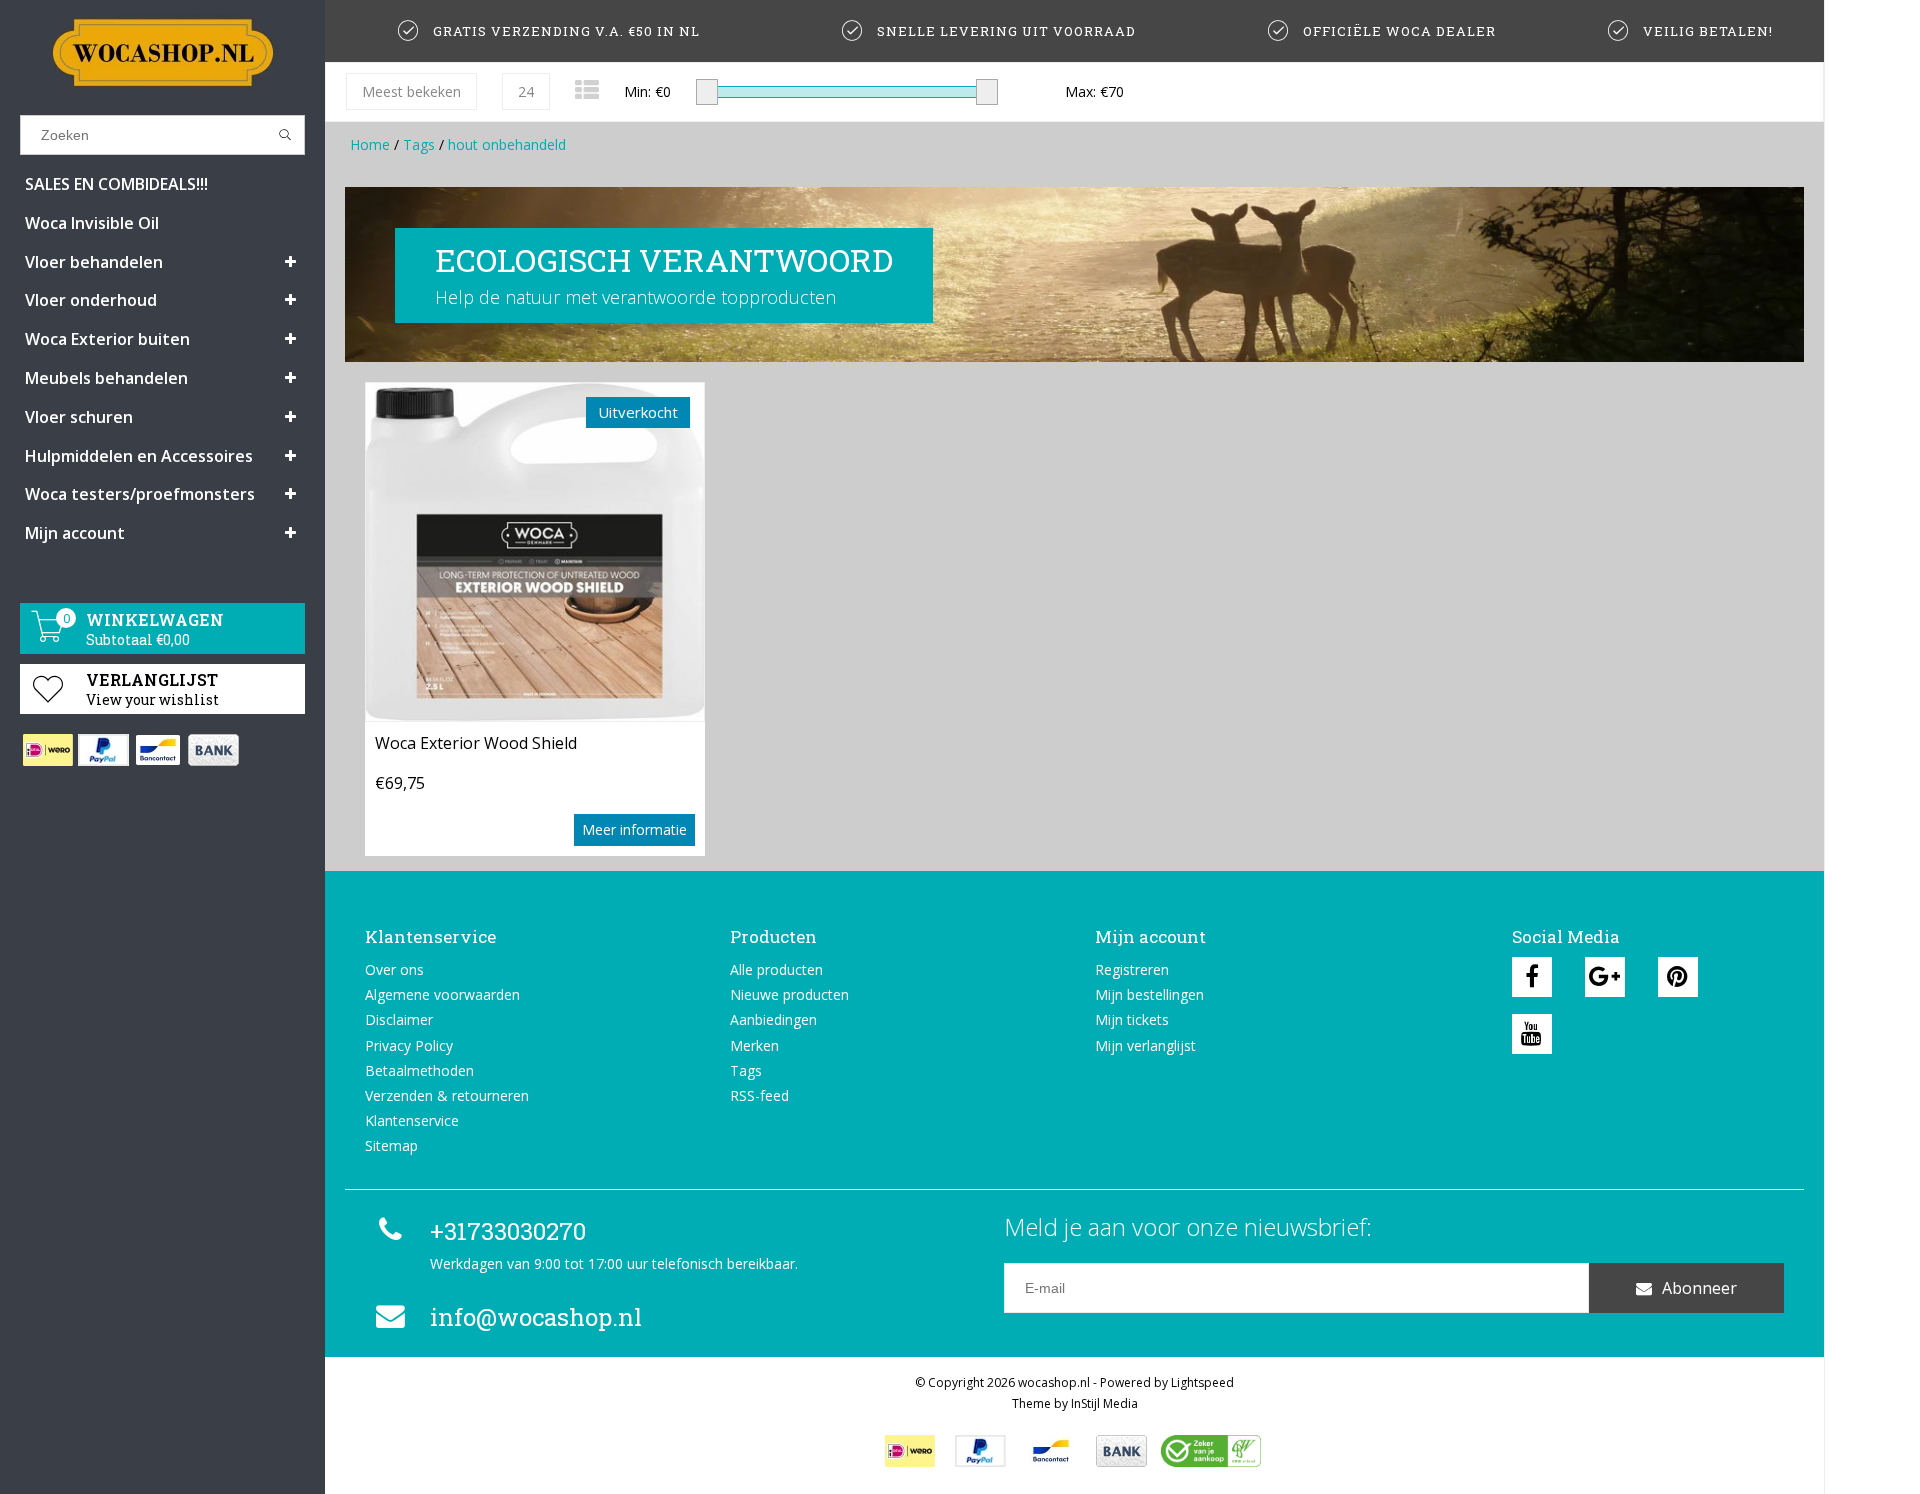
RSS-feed (759, 1095)
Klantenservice (412, 1120)
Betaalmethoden (419, 1070)
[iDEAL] (47, 750)
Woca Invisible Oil (92, 223)
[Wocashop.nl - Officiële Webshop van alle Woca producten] (162, 52)
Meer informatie (634, 829)
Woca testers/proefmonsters (140, 494)
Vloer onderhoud (91, 300)
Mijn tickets (1132, 1019)
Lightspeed (1202, 1382)
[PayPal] (102, 750)
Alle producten (776, 969)
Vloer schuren (79, 417)
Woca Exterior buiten (107, 339)
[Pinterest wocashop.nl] (1678, 977)
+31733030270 (508, 1231)
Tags (419, 144)
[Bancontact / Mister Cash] (157, 750)
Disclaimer (399, 1019)
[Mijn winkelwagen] (48, 636)
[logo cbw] (1211, 1451)
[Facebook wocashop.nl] (1532, 977)
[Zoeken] (285, 135)
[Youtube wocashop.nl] (1532, 1034)
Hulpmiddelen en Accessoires (139, 456)
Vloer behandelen (94, 262)
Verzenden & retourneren (447, 1095)
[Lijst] (587, 89)
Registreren (1132, 969)
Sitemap (391, 1145)
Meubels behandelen (106, 378)
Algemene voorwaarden (442, 994)
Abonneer (1699, 1288)
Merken (754, 1045)
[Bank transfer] (212, 750)
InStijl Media (1104, 1403)
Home (370, 144)
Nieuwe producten (789, 994)
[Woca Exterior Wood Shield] (535, 551)
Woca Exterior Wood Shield (476, 743)
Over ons (394, 969)
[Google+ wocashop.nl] (1605, 977)
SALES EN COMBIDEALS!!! (116, 184)
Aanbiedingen (773, 1019)
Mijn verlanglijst (1145, 1045)
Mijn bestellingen (1149, 994)
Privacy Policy (409, 1045)
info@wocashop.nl (536, 1317)
